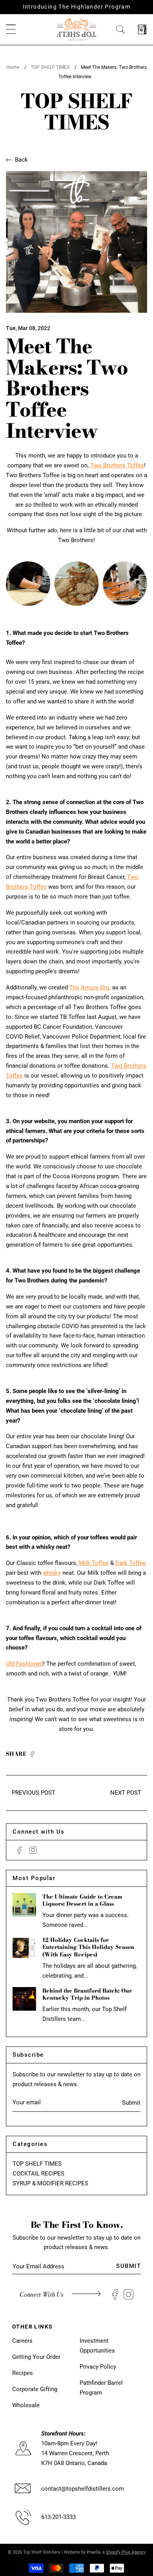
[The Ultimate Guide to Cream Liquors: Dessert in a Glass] (24, 1905)
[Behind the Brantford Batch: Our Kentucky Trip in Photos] (24, 1999)
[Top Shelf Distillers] (76, 29)
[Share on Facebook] (32, 1755)
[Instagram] (33, 1850)
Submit (131, 2103)
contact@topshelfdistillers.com (83, 2489)
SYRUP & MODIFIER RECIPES (50, 2183)
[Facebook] (19, 1850)
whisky (52, 1573)
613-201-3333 (58, 2517)
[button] (11, 30)
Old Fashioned (25, 1664)
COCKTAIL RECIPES (38, 2174)
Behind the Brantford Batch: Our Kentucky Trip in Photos (87, 1994)
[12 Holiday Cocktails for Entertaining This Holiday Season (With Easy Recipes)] (24, 1948)
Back (21, 160)
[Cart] (142, 30)
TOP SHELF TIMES (50, 67)
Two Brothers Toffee (117, 465)
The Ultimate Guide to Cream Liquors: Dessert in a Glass (82, 1900)
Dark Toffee (131, 1563)
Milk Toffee (94, 1563)
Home (13, 67)
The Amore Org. (90, 987)
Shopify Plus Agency (126, 2552)
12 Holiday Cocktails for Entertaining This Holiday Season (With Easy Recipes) (88, 1947)
